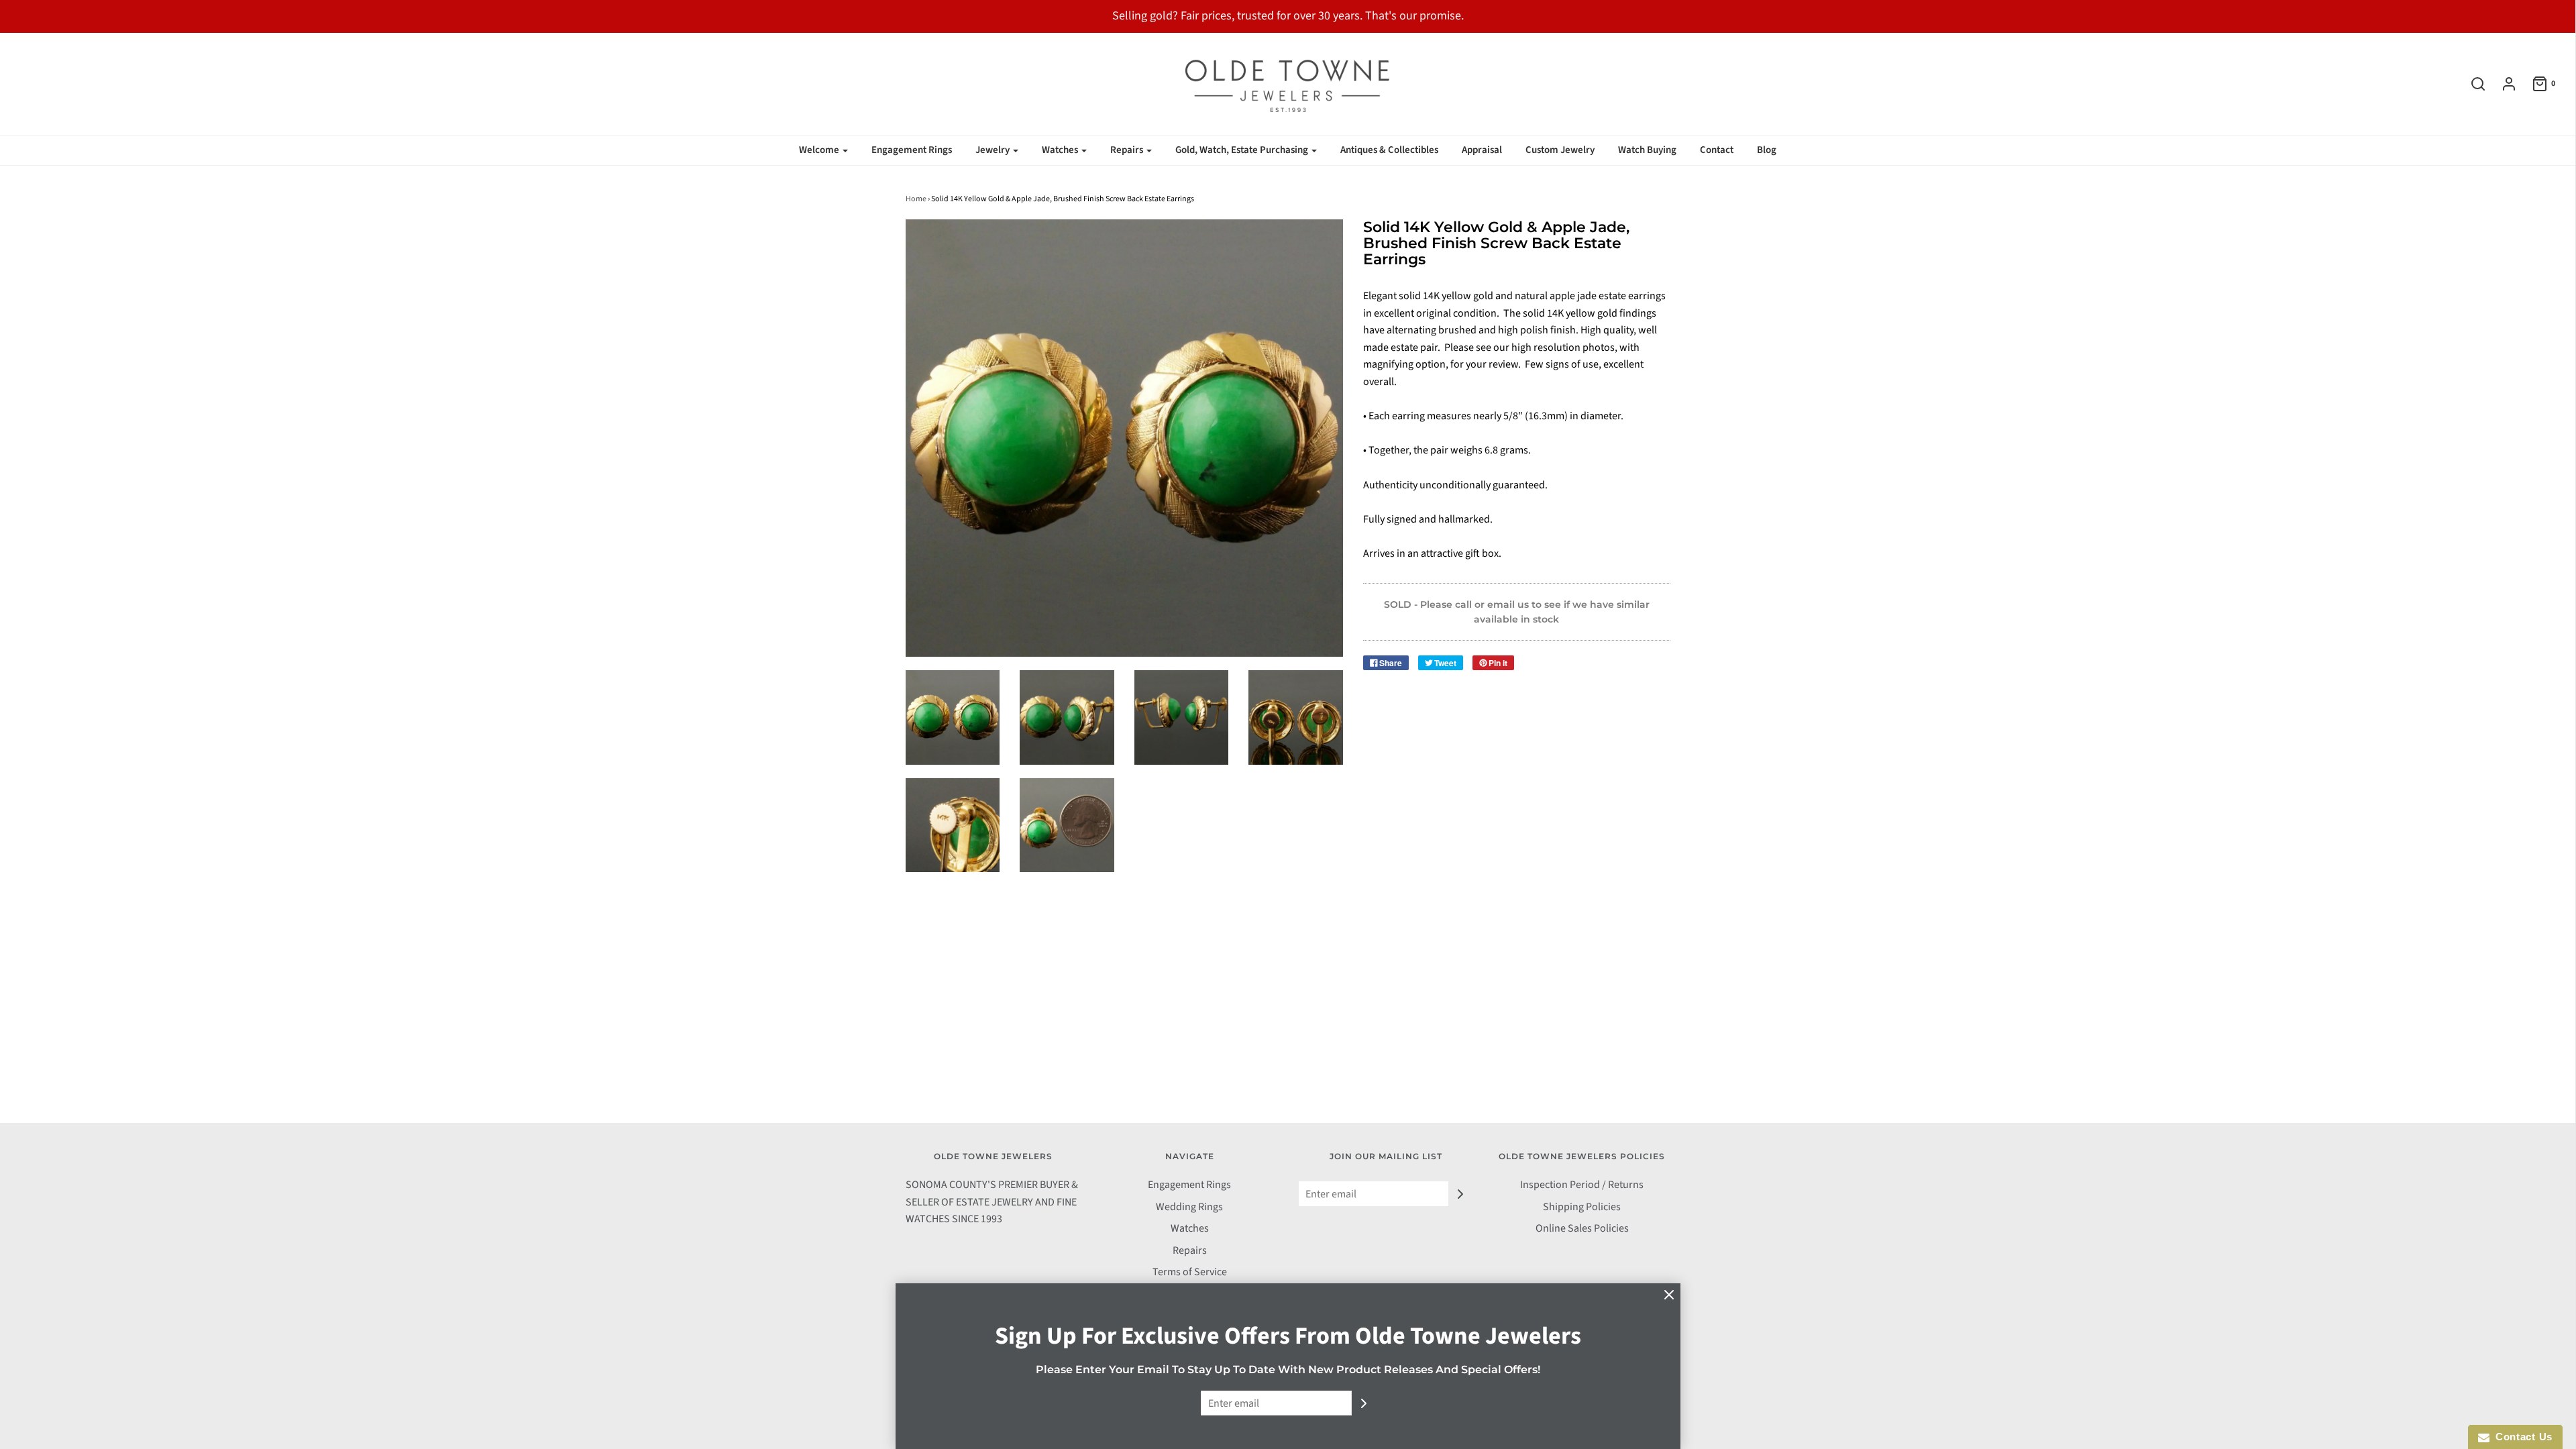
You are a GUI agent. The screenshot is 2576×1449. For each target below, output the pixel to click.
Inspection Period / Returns (1582, 1185)
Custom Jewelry (1560, 150)
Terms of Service (1190, 1272)
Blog (1767, 150)
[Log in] (2502, 84)
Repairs (1190, 1250)
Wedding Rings (1189, 1207)
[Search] (2471, 84)
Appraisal (1482, 150)
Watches (1190, 1228)
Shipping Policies (1582, 1207)
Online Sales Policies (1582, 1228)
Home (916, 199)
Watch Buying (1647, 150)
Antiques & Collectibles (1389, 150)
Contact (1717, 150)
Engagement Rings (912, 150)
